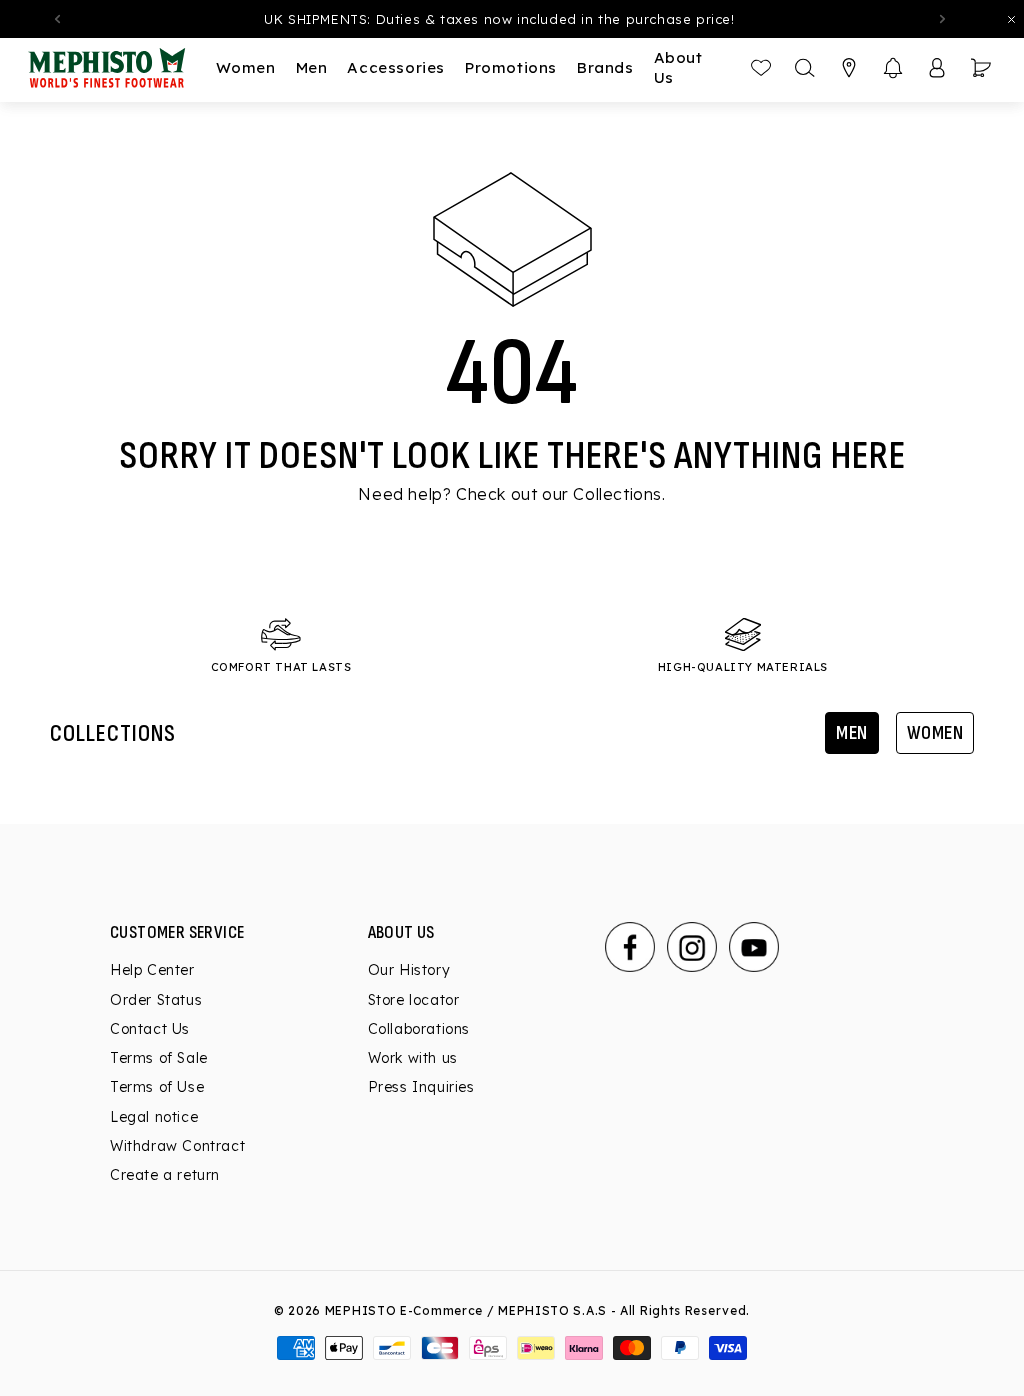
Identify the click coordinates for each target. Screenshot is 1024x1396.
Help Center (152, 970)
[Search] (805, 68)
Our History (409, 970)
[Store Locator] (849, 68)
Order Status (156, 1000)
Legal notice (154, 1117)
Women (935, 733)
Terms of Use (157, 1087)
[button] (893, 68)
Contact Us (150, 1029)
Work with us (413, 1058)
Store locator (414, 1000)
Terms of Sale (159, 1058)
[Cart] (981, 68)
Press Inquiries (421, 1087)
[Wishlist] (761, 68)
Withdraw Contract (177, 1146)
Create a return (165, 1175)
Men (852, 733)
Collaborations (419, 1029)
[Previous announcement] (57, 19)
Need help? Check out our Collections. (511, 494)
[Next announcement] (942, 19)
